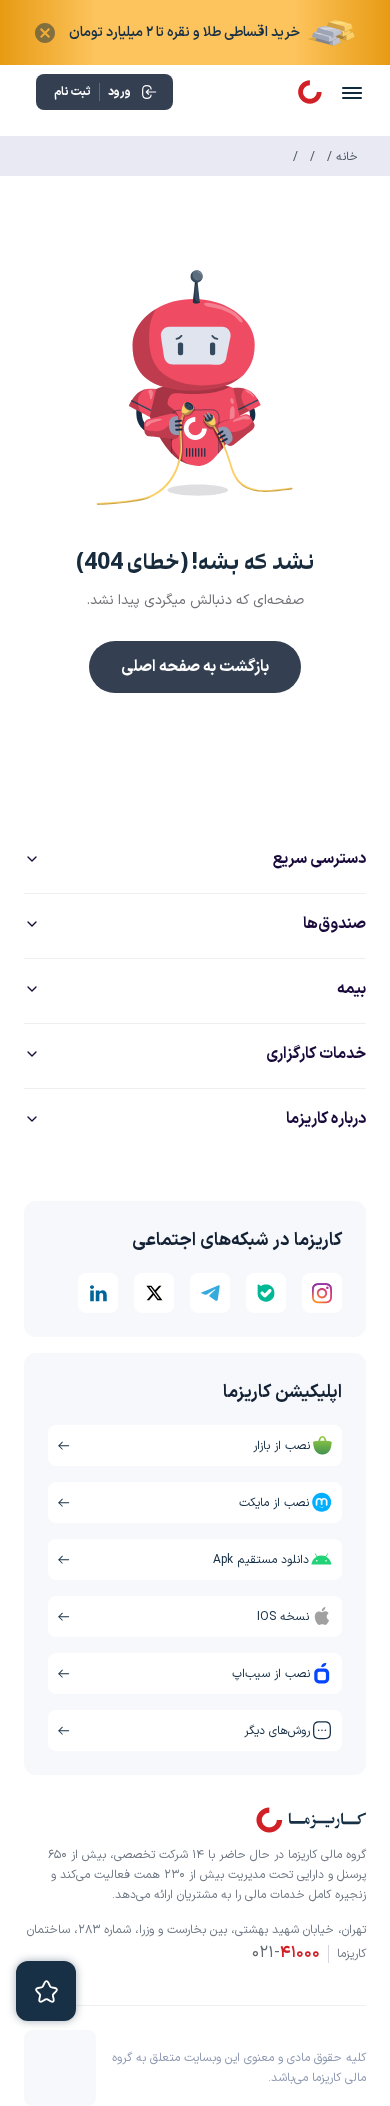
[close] (45, 33)
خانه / (340, 157)
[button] (194, 384)
